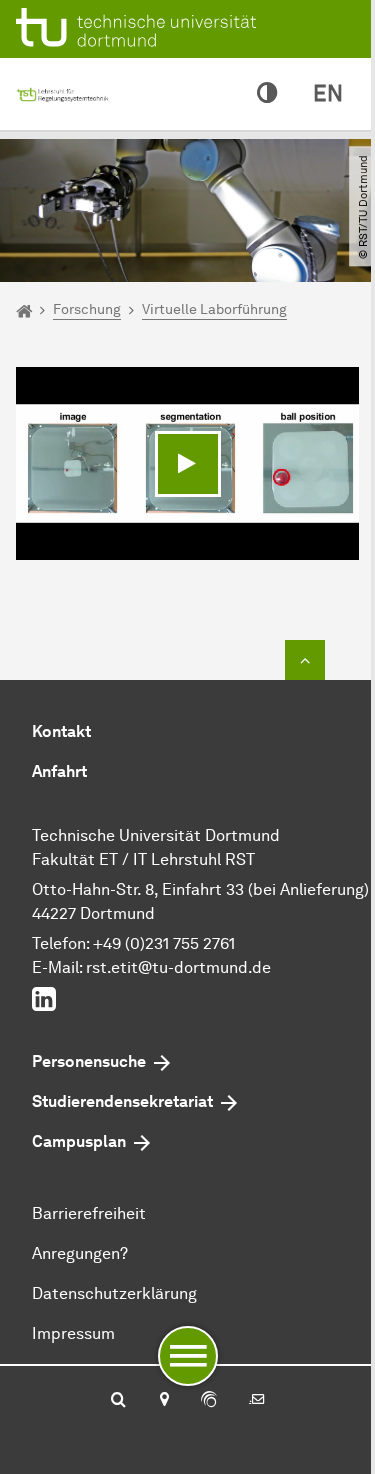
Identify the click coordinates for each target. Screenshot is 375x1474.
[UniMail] (257, 1401)
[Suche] (118, 1401)
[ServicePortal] (209, 1401)
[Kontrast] (267, 94)
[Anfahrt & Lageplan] (163, 1401)
